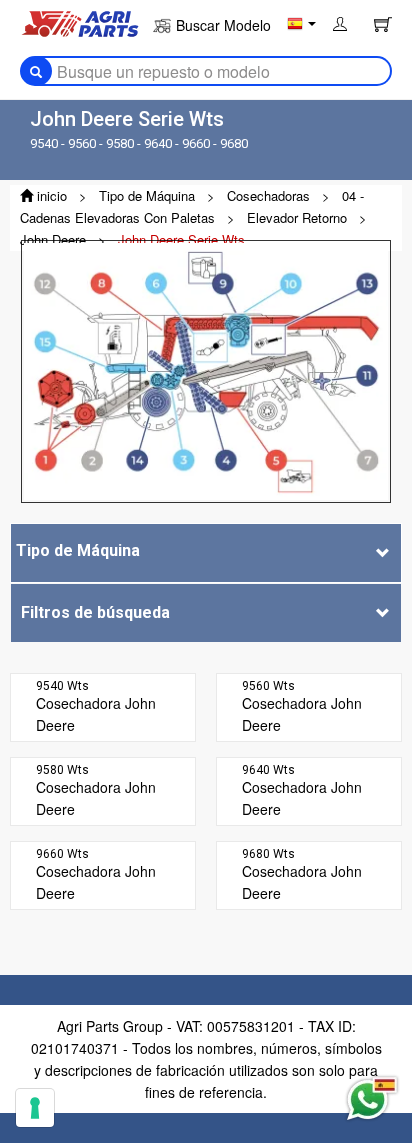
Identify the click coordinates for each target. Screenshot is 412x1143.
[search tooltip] (36, 71)
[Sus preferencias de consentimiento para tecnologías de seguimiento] (35, 1108)
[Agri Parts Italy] (80, 22)
